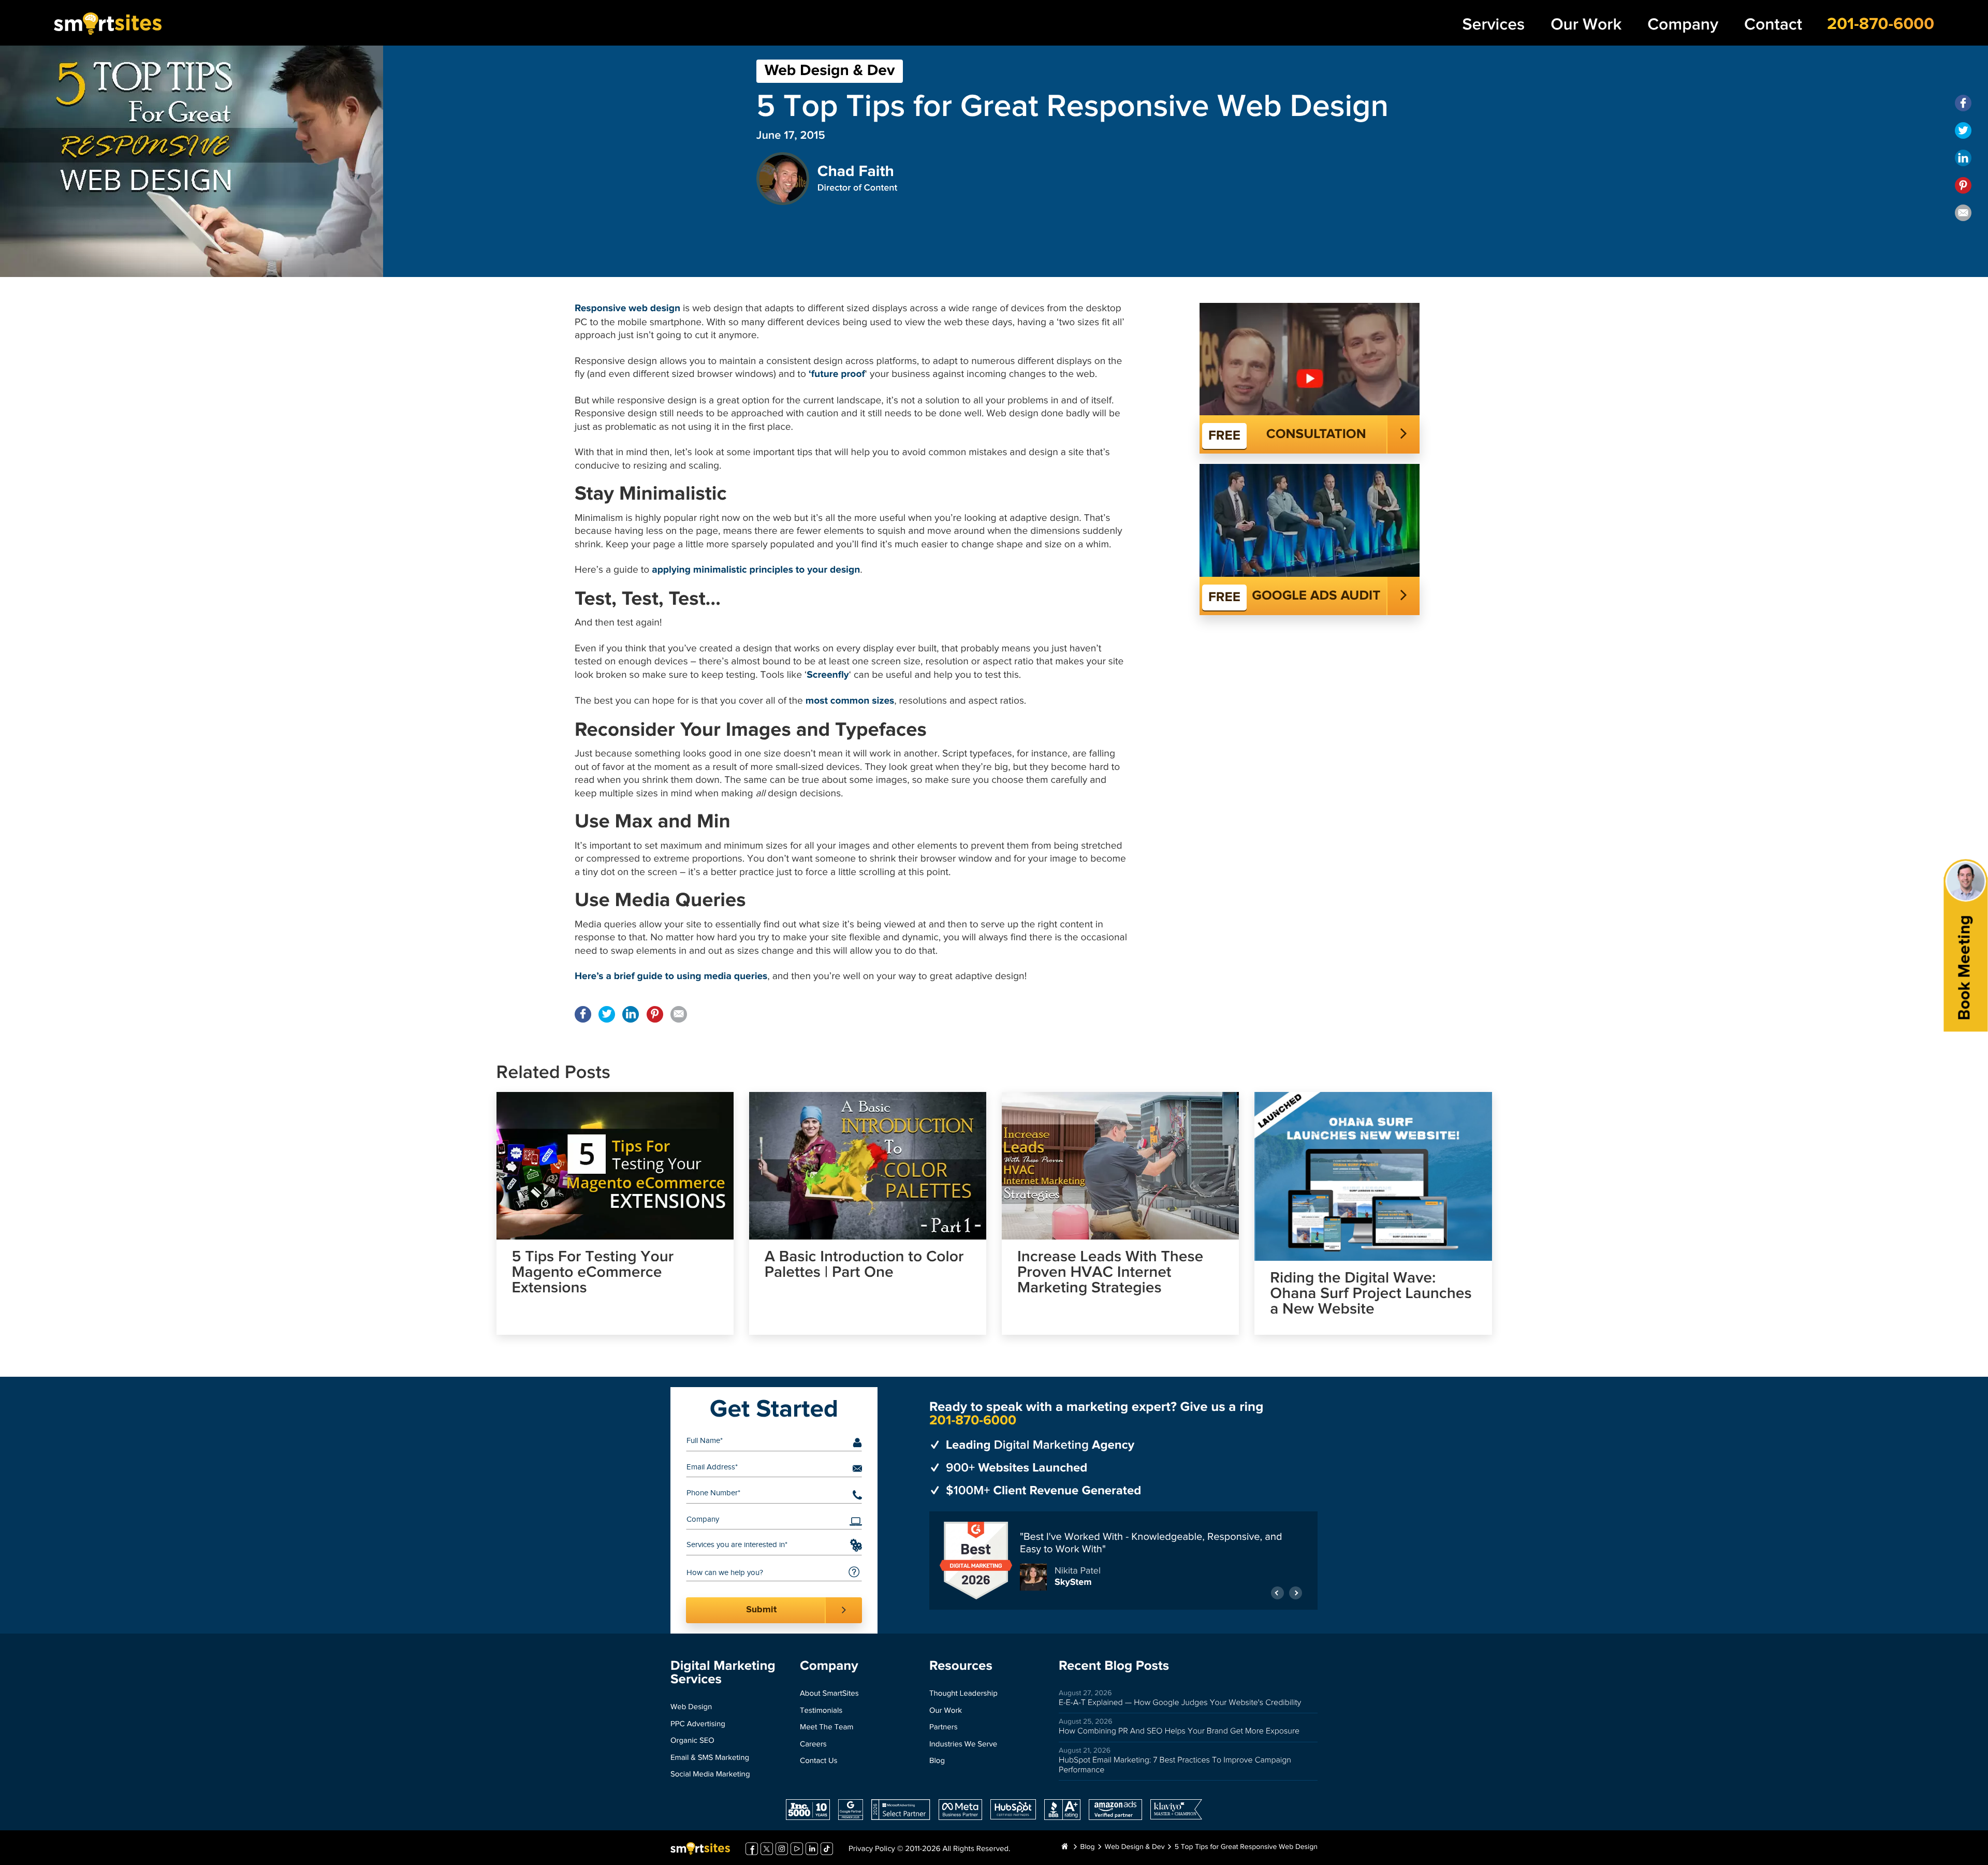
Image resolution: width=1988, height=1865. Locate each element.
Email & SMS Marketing (710, 1758)
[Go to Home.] (1064, 1847)
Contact (1773, 25)
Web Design (691, 1707)
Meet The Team (827, 1728)
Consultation (1316, 434)
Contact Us (819, 1761)
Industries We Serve (963, 1745)
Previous (1277, 1588)
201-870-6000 (1881, 24)
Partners (944, 1728)
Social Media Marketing (710, 1775)
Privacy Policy (872, 1849)
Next (1296, 1588)
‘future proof (837, 375)
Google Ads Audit (1316, 596)
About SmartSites (829, 1694)
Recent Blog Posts (1114, 1666)
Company (1683, 25)
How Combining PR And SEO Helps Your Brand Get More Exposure (1179, 1731)
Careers (813, 1745)
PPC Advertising (698, 1724)
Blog (937, 1761)
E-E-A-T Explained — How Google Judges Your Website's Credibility (1180, 1703)
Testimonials (821, 1711)
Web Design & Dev (830, 71)
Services (1494, 25)
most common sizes (850, 701)
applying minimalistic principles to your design (756, 570)
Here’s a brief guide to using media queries (671, 977)
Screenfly (828, 675)
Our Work (1586, 25)
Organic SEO (692, 1741)
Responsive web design (627, 309)
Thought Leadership (963, 1694)
